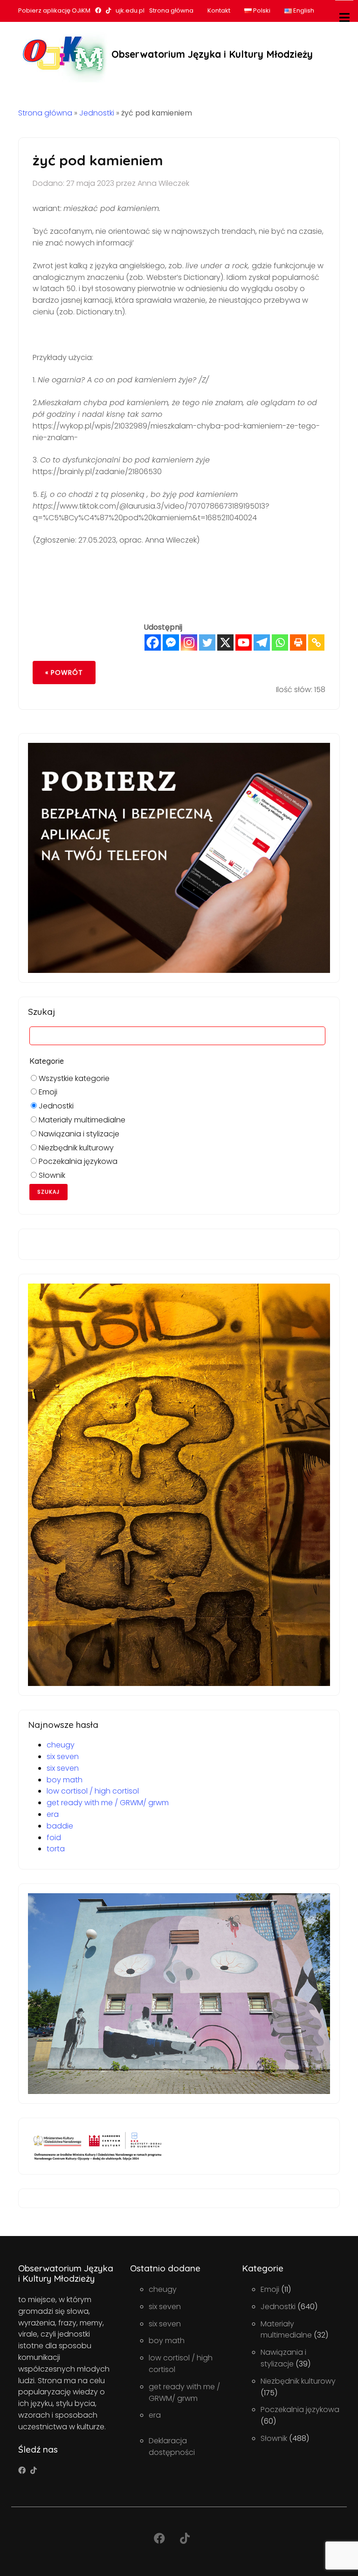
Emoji (47, 1092)
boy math (65, 1780)
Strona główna (171, 10)
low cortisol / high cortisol (93, 1791)
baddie (60, 1826)
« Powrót (64, 673)
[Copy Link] (316, 642)
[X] (225, 642)
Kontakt (219, 10)
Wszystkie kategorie (73, 1078)
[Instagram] (189, 642)
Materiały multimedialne (81, 1120)
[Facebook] (153, 642)
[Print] (298, 642)
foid (54, 1838)
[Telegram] (262, 642)
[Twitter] (207, 642)
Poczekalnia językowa (77, 1161)
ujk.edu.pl (130, 10)
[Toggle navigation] (344, 17)
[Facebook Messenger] (171, 642)
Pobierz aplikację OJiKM (54, 10)
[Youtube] (244, 642)
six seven (63, 1757)
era (53, 1814)
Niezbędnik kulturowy (75, 1148)
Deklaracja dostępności (172, 2447)
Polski (261, 10)
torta (56, 1849)
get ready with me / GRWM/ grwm (108, 1803)
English (303, 10)
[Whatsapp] (280, 642)
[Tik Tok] (34, 2471)
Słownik (51, 1175)
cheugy (61, 1745)
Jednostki (97, 113)
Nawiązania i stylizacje (78, 1134)
